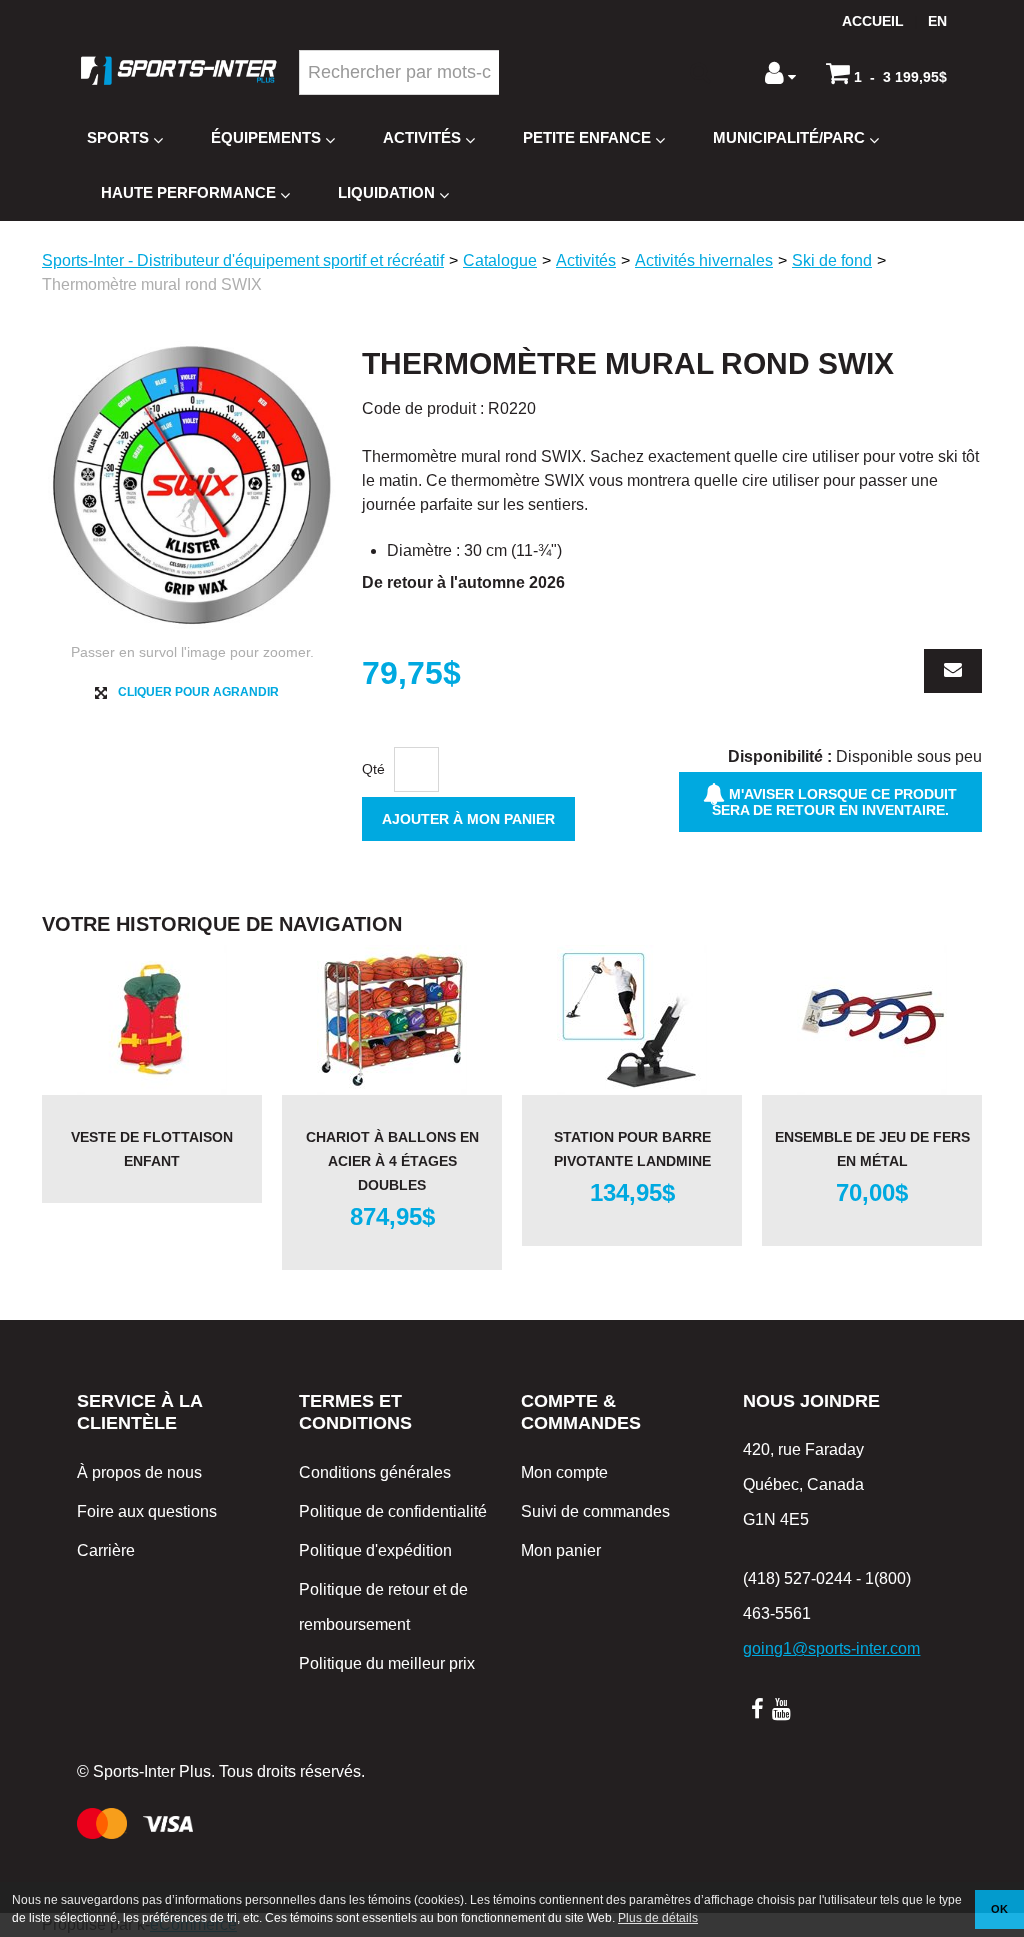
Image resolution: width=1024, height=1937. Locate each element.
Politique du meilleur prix (387, 1663)
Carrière (106, 1550)
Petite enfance (587, 137)
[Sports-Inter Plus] (179, 70)
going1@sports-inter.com (831, 1648)
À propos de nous (139, 1472)
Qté (373, 769)
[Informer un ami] (953, 671)
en (937, 21)
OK (999, 1909)
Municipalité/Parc (789, 137)
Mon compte (564, 1472)
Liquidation (386, 192)
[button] (886, 73)
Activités (422, 137)
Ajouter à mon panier (468, 819)
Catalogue (500, 260)
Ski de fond (832, 260)
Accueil (873, 21)
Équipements (266, 137)
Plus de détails (658, 1918)
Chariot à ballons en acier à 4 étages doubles (392, 1161)
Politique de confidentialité (393, 1511)
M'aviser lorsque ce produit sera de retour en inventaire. (835, 802)
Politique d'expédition (375, 1550)
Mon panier (561, 1550)
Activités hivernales (704, 260)
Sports (118, 137)
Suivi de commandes (595, 1511)
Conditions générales (375, 1472)
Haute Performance (188, 192)
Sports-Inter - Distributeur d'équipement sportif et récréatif (243, 260)
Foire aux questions (147, 1511)
